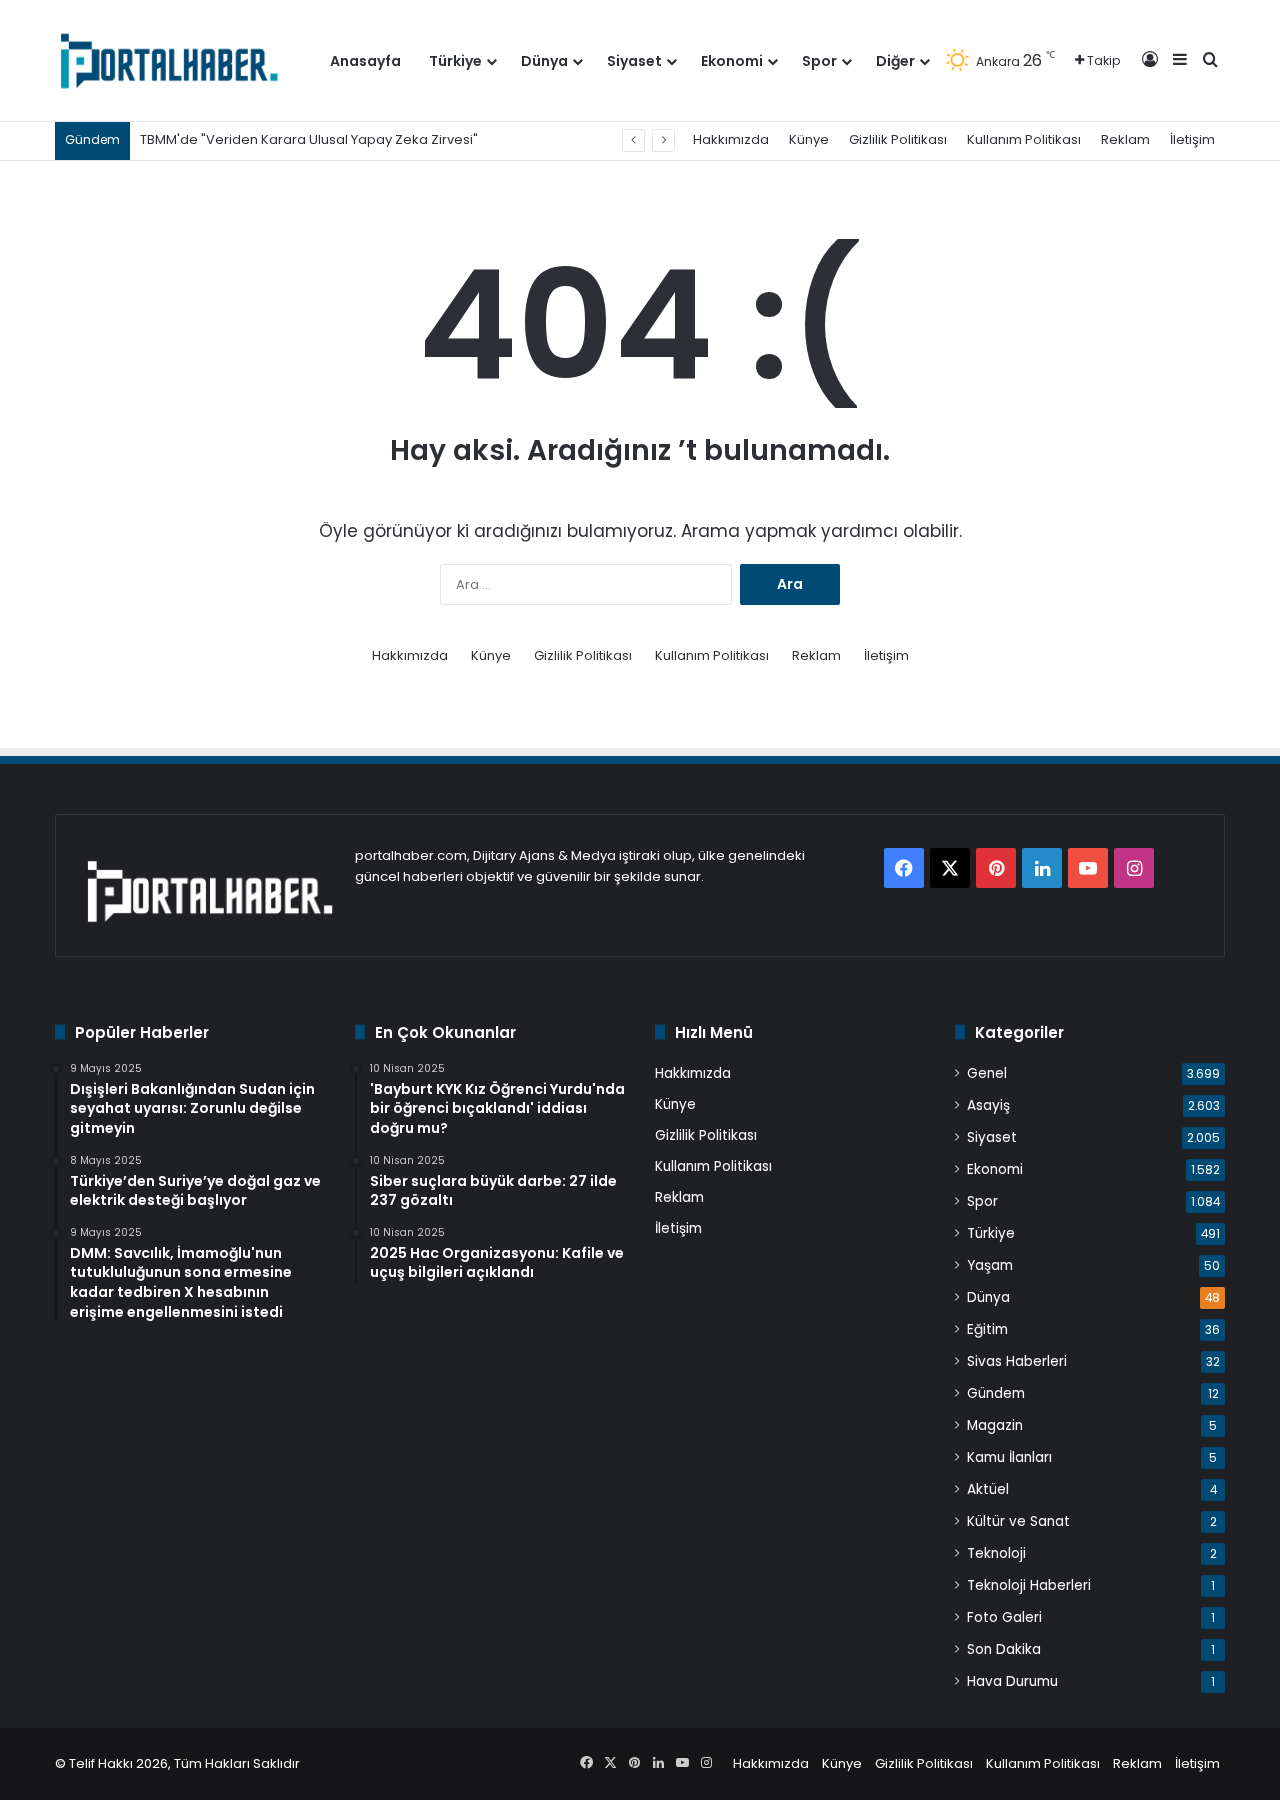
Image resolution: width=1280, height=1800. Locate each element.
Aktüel (988, 1489)
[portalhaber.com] (167, 60)
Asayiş (988, 1105)
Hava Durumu (1012, 1681)
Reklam (1125, 139)
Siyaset (634, 61)
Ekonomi (732, 61)
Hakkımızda (731, 139)
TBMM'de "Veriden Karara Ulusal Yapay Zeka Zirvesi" (309, 139)
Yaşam (990, 1265)
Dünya (544, 61)
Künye (809, 139)
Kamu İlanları (1009, 1457)
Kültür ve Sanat (1018, 1521)
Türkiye (455, 61)
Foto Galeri (1004, 1617)
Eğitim (987, 1329)
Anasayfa (365, 61)
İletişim (1192, 139)
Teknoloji (996, 1553)
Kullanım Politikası (1024, 139)
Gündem (996, 1393)
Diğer (895, 61)
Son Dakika (1004, 1649)
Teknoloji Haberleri (1029, 1585)
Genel (987, 1073)
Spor (819, 61)
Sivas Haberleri (1017, 1361)
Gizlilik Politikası (898, 139)
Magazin (995, 1425)
